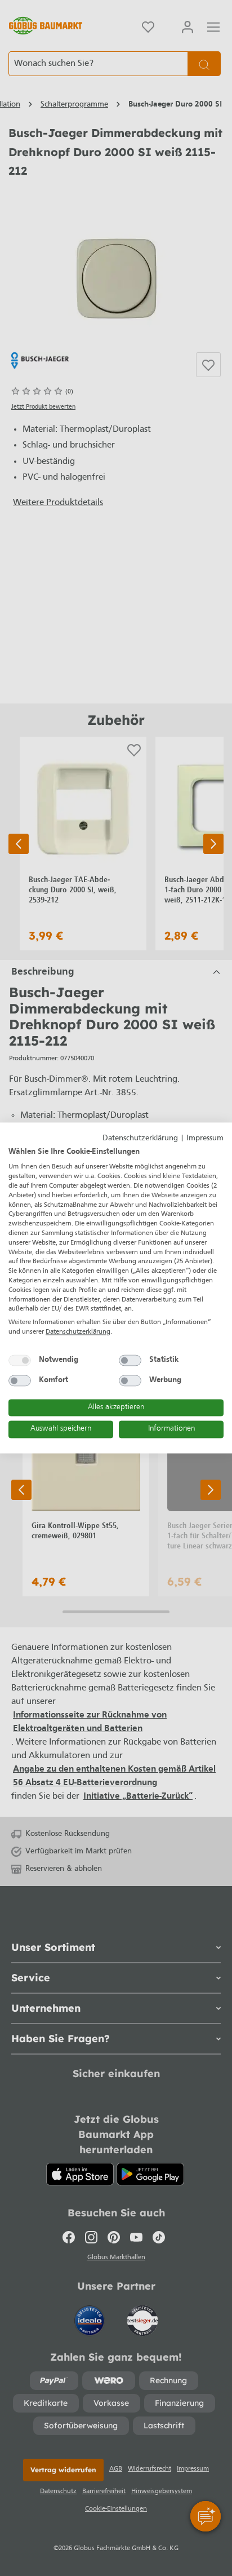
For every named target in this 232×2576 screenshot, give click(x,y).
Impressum (205, 1138)
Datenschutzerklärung (140, 1138)
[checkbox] (20, 1360)
